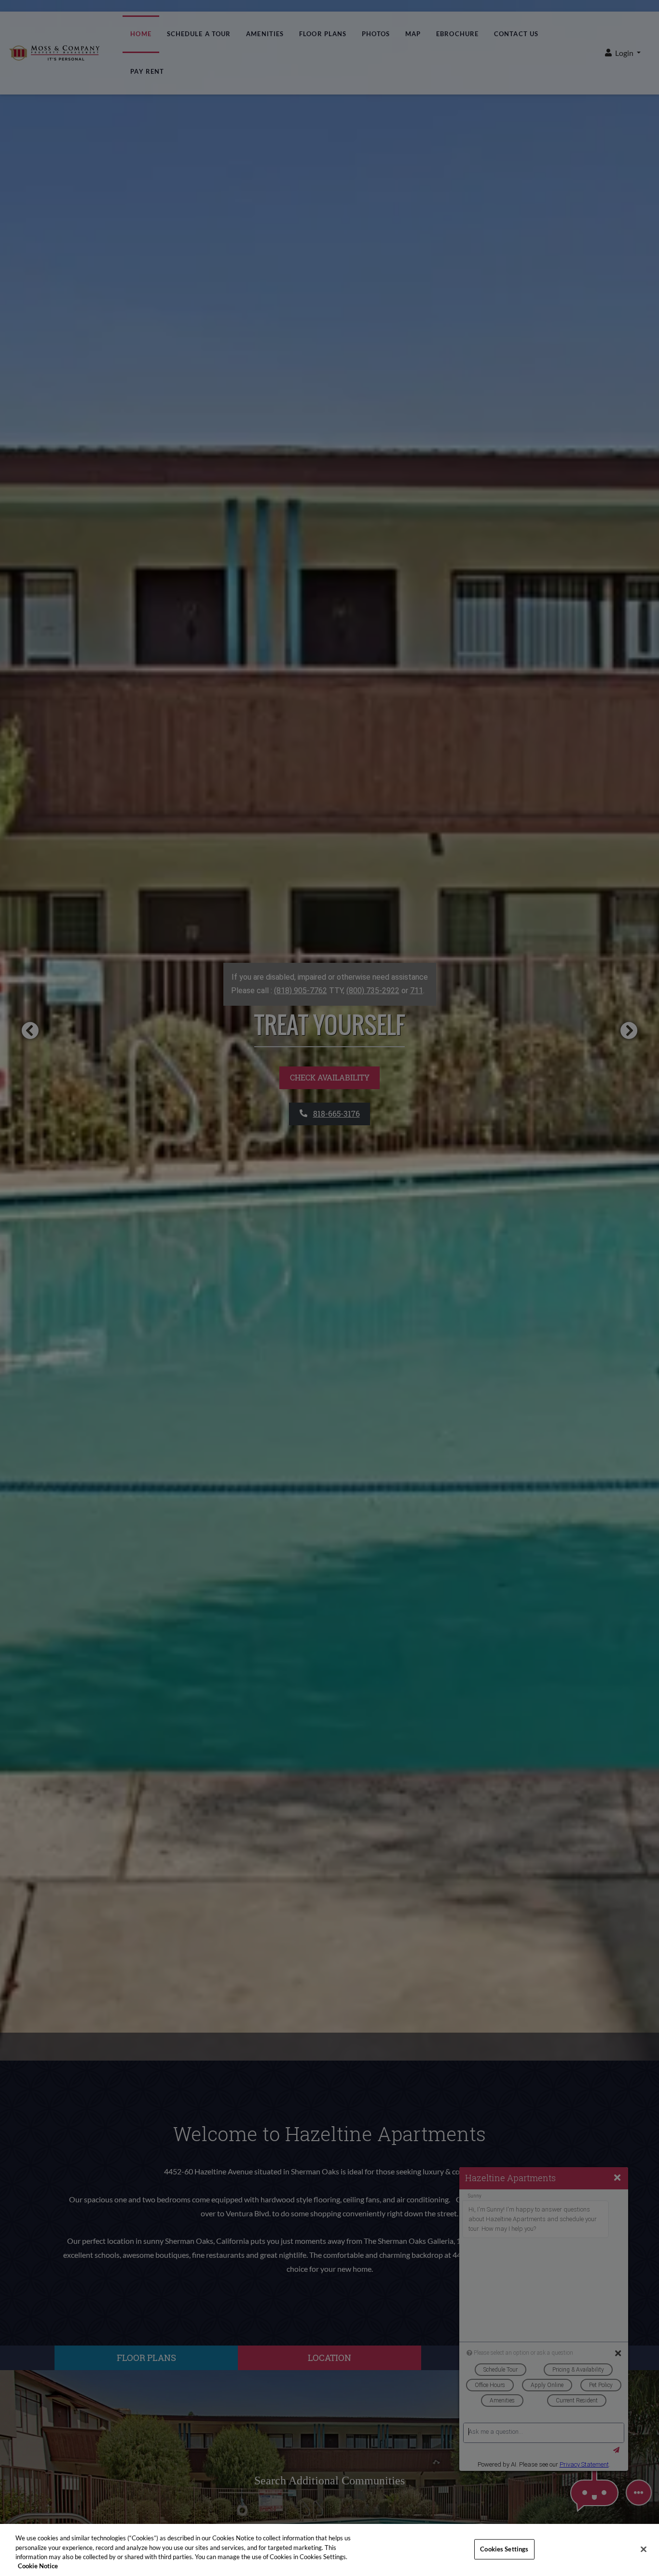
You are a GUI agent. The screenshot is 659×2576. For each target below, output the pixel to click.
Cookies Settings (504, 2549)
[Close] (644, 2549)
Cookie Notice (38, 2566)
